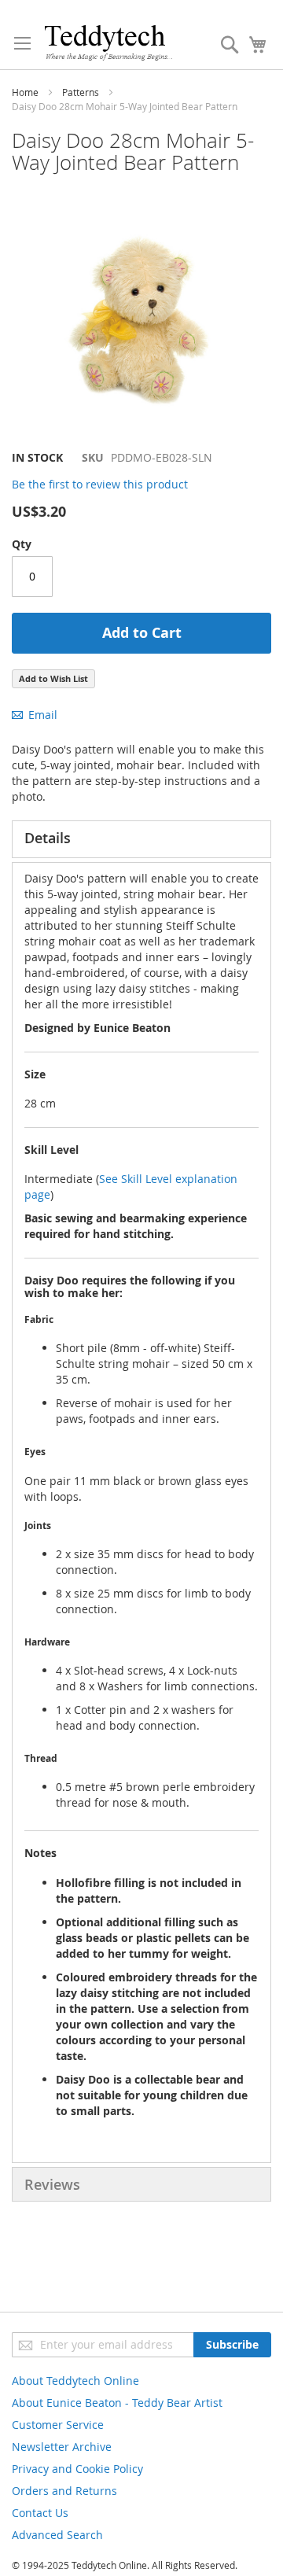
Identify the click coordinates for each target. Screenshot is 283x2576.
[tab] (141, 839)
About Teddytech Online (75, 2381)
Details (48, 838)
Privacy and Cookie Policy (77, 2469)
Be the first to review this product (100, 484)
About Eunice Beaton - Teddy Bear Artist (117, 2403)
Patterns (81, 92)
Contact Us (40, 2513)
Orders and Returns (64, 2491)
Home (25, 92)
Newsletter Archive (62, 2447)
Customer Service (58, 2425)
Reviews (52, 2184)
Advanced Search (57, 2535)
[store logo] (108, 42)
